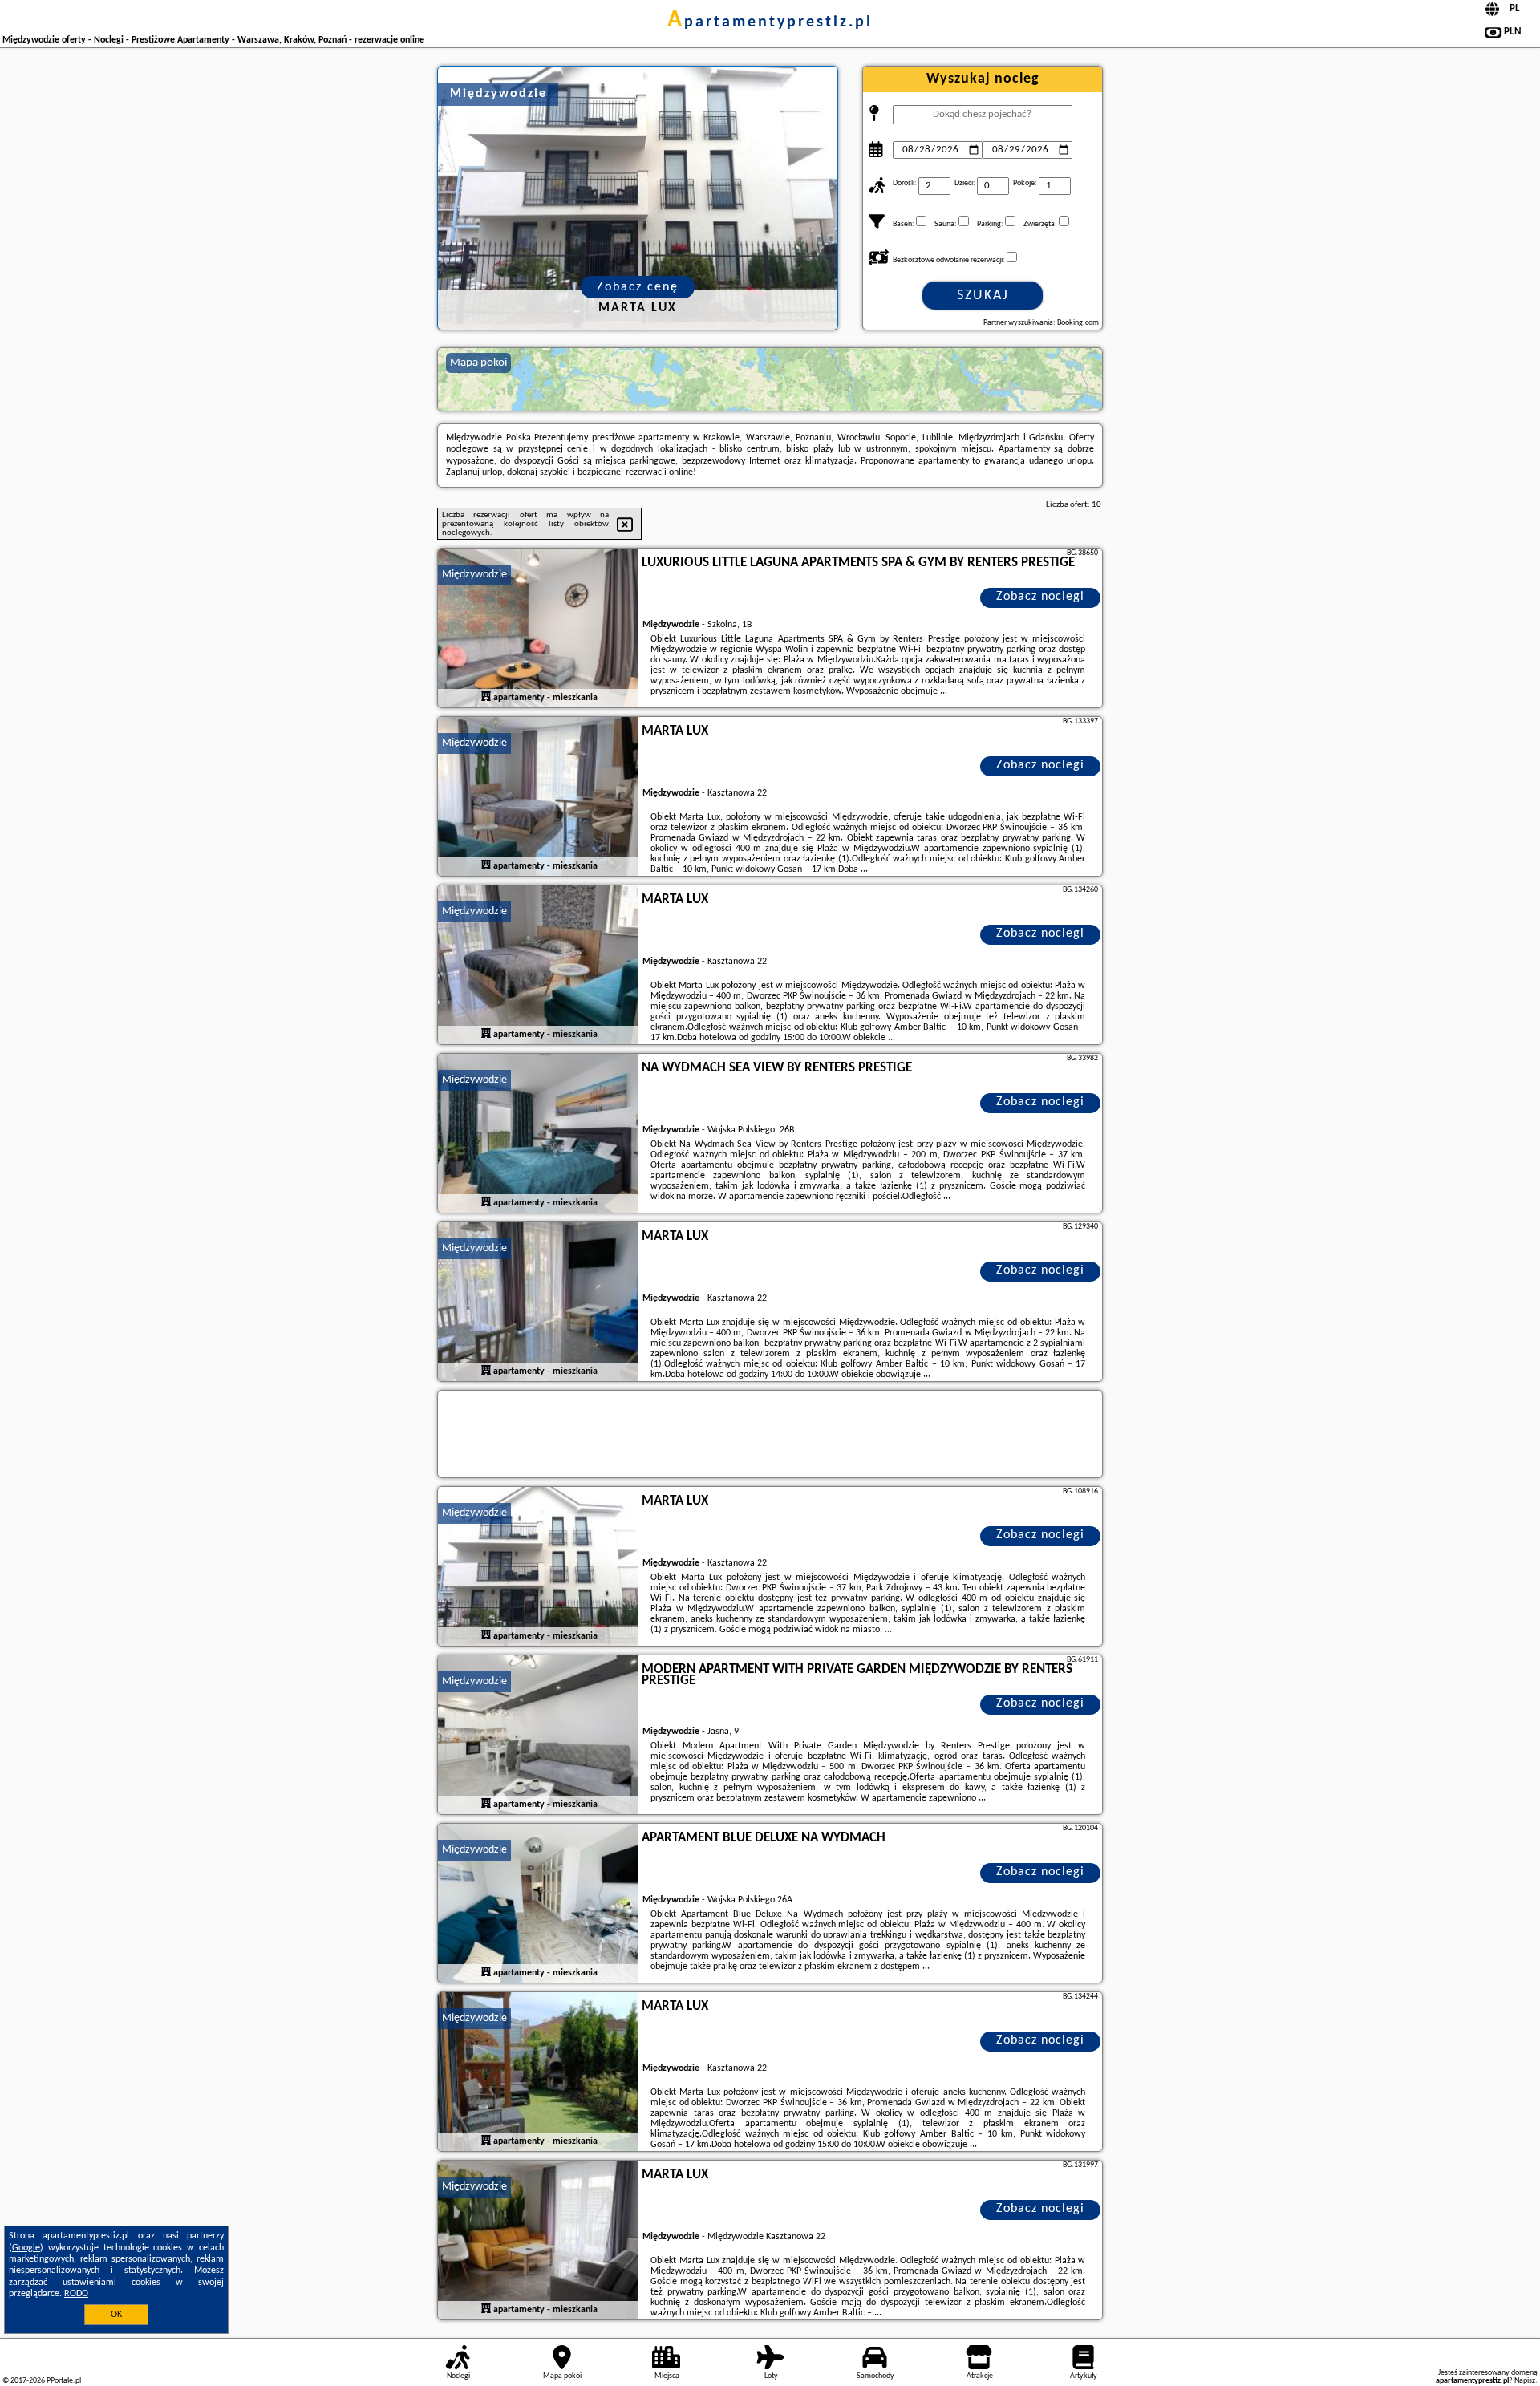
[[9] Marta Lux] (538, 2072)
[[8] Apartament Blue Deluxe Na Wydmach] (538, 1904)
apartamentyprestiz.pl (770, 22)
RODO (76, 2294)
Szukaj (983, 296)
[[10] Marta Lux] (538, 2241)
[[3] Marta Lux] (538, 966)
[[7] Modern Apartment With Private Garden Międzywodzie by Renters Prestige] (538, 1736)
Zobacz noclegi (1040, 597)
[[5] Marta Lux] (538, 1302)
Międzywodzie (474, 575)
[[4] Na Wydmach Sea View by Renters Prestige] (538, 1134)
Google (26, 2248)
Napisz (1525, 2381)
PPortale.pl (64, 2381)
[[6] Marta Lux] (538, 1567)
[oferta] (486, 697)
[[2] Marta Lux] (538, 797)
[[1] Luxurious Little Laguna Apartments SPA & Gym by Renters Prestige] (538, 629)
